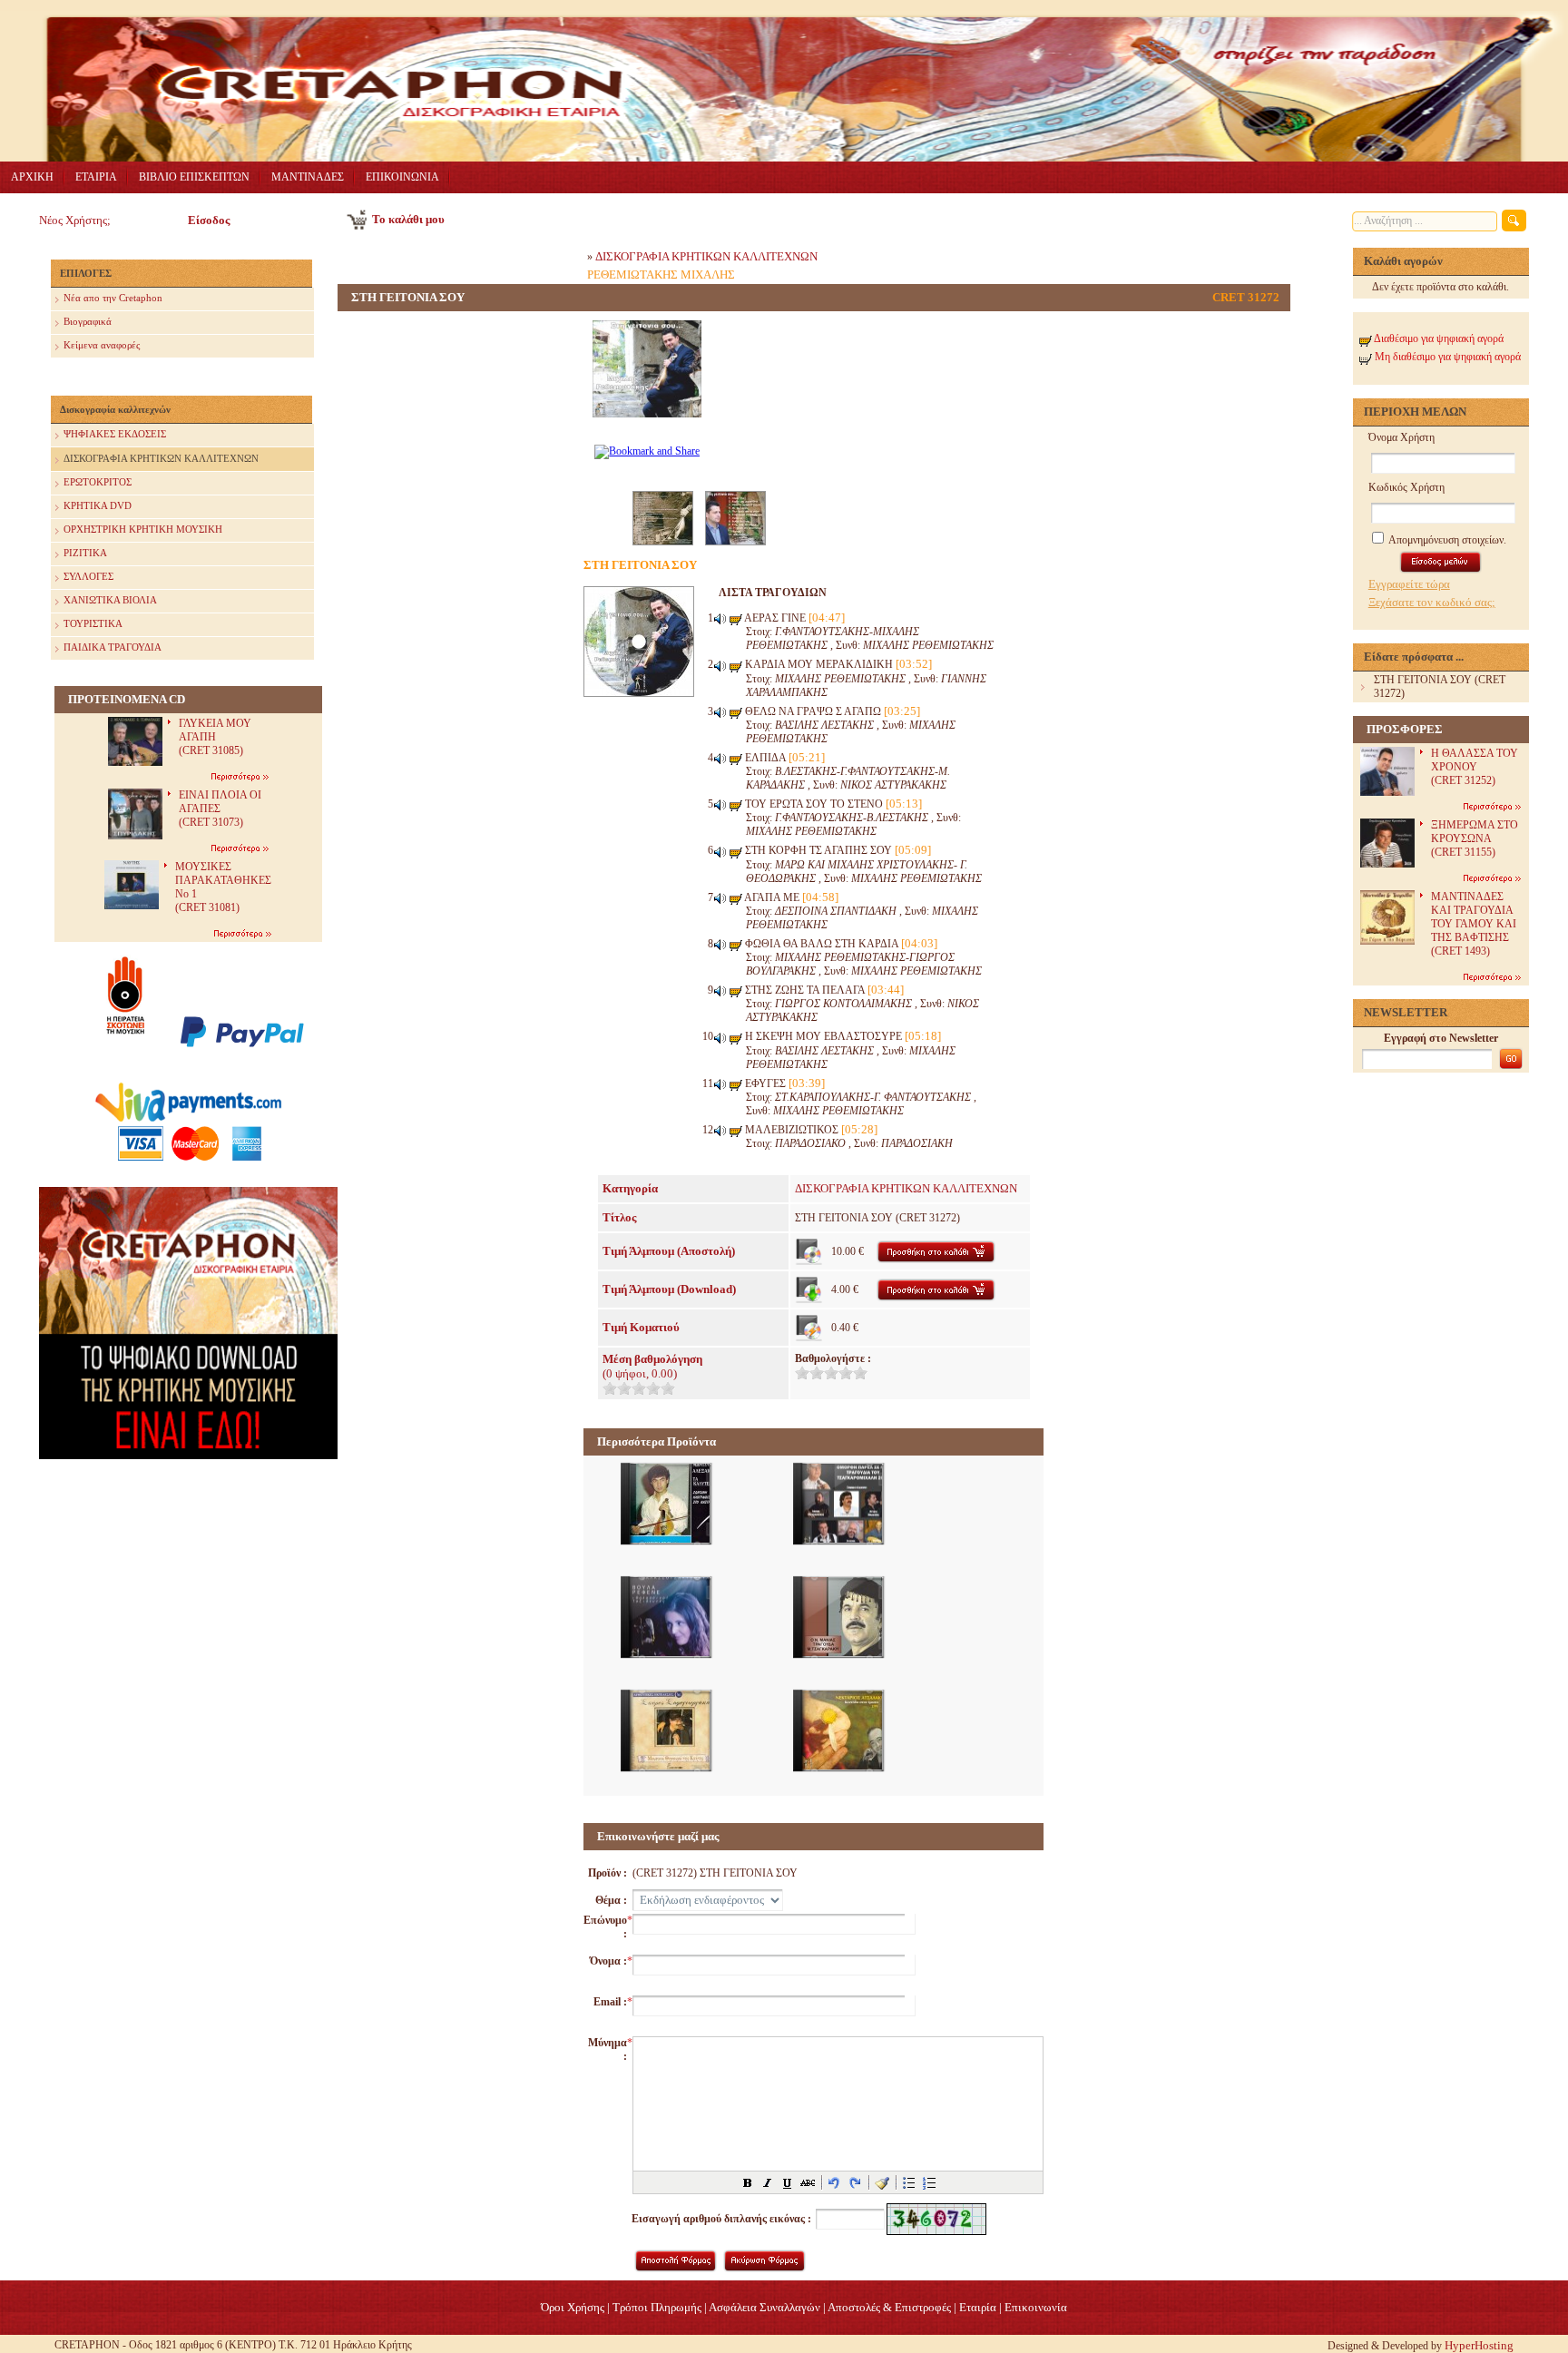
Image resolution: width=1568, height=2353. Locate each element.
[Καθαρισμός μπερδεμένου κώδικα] (882, 2182)
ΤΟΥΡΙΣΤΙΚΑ (93, 623)
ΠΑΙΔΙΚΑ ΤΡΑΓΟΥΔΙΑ (113, 647)
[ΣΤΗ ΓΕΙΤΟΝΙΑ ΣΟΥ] (647, 427)
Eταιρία (978, 2307)
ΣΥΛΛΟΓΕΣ (88, 576)
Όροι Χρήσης (573, 2307)
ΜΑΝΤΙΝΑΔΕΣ (308, 177)
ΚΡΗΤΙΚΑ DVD (98, 505)
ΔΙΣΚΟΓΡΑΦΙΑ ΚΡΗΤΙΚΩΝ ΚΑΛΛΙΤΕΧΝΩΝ (161, 458)
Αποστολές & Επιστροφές (889, 2307)
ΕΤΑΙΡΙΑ (96, 177)
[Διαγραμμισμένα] (808, 2182)
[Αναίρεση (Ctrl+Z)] (835, 2182)
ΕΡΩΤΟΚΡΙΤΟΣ (98, 482)
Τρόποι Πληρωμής (657, 2307)
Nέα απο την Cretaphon (113, 298)
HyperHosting (1479, 2345)
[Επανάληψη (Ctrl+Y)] (855, 2182)
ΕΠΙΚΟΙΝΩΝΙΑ (402, 177)
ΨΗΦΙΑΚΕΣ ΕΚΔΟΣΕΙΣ (115, 434)
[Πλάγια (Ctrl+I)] (768, 2182)
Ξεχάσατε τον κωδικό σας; (1432, 602)
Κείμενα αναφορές (102, 345)
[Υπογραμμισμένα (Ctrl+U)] (788, 2182)
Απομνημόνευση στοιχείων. (1446, 540)
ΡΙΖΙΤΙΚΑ (85, 553)
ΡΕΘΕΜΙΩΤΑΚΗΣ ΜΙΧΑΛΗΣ (661, 275)
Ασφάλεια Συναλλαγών (764, 2307)
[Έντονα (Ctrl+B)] (748, 2182)
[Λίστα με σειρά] (929, 2182)
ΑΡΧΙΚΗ (32, 177)
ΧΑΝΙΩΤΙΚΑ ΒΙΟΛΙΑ (110, 600)
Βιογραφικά (88, 321)
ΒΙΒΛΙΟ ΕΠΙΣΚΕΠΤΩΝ (194, 177)
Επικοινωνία (1036, 2307)
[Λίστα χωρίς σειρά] (909, 2182)
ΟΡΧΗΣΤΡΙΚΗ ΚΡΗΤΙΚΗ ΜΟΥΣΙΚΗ (143, 529)
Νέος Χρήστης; (75, 220)
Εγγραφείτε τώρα (1409, 584)
